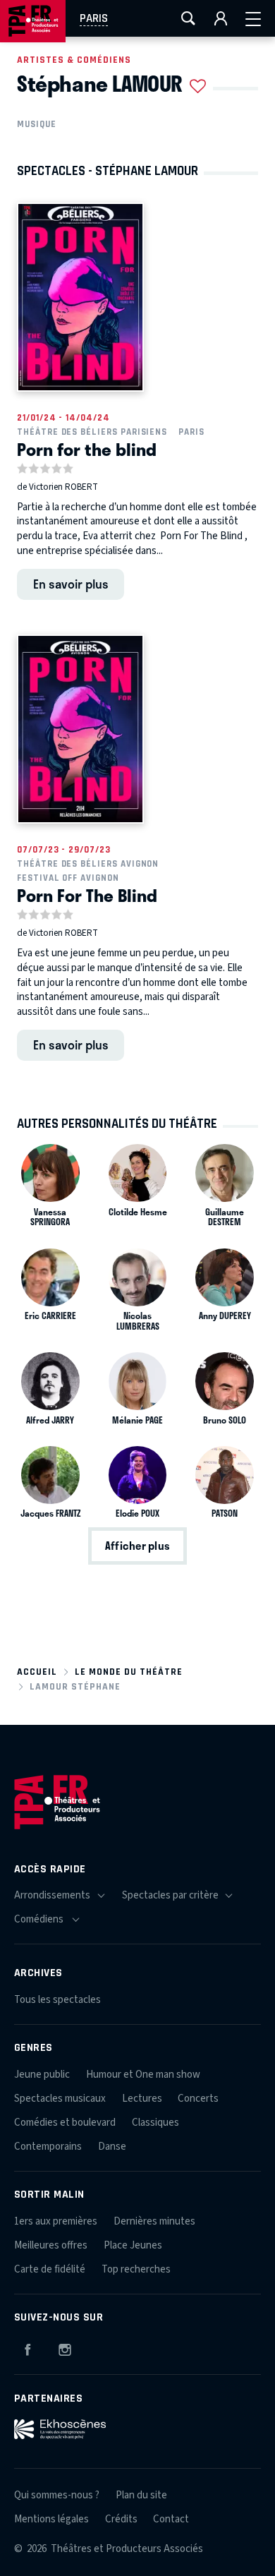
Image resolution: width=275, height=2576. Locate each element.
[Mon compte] (221, 18)
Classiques (155, 2123)
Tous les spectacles (57, 2000)
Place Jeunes (133, 2245)
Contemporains (48, 2147)
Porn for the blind (87, 449)
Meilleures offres (51, 2245)
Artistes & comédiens (74, 60)
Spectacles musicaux (60, 2099)
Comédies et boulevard (65, 2123)
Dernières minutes (154, 2221)
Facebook (28, 2347)
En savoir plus (71, 584)
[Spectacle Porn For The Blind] (80, 729)
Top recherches (136, 2269)
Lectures (142, 2099)
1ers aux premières (56, 2221)
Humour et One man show (143, 2075)
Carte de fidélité (50, 2269)
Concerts (198, 2099)
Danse (112, 2147)
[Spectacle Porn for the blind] (80, 297)
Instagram (65, 2347)
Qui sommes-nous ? (57, 2495)
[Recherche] (188, 18)
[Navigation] (253, 18)
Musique (37, 124)
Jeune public (42, 2075)
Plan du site (141, 2495)
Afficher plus (137, 1546)
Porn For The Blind (87, 895)
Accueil (37, 1672)
